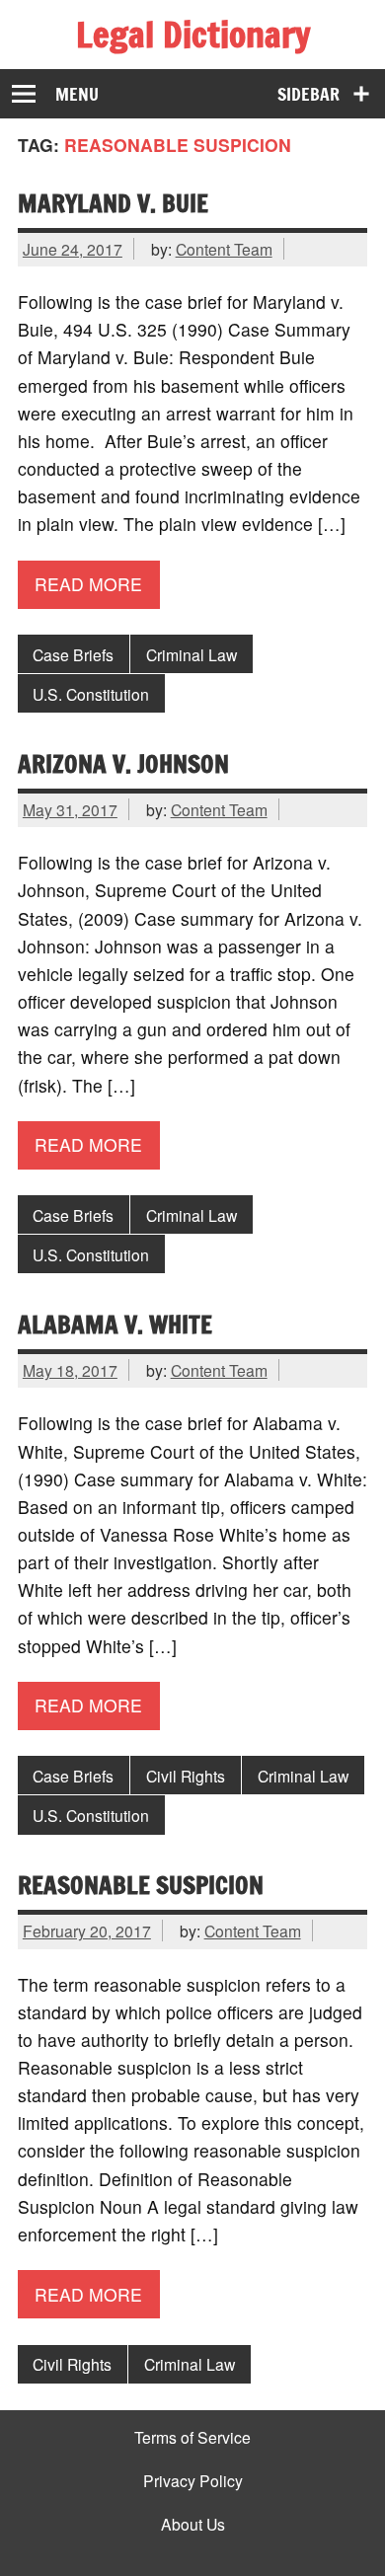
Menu (77, 94)
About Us (193, 2525)
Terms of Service (192, 2438)
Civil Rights (186, 1776)
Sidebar (308, 94)
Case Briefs (73, 654)
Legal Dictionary (193, 35)
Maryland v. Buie (113, 203)
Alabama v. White (115, 1324)
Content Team (224, 249)
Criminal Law (192, 654)
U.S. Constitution (91, 694)
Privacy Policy (193, 2481)
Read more (88, 584)
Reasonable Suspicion (141, 1885)
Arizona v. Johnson (123, 763)
